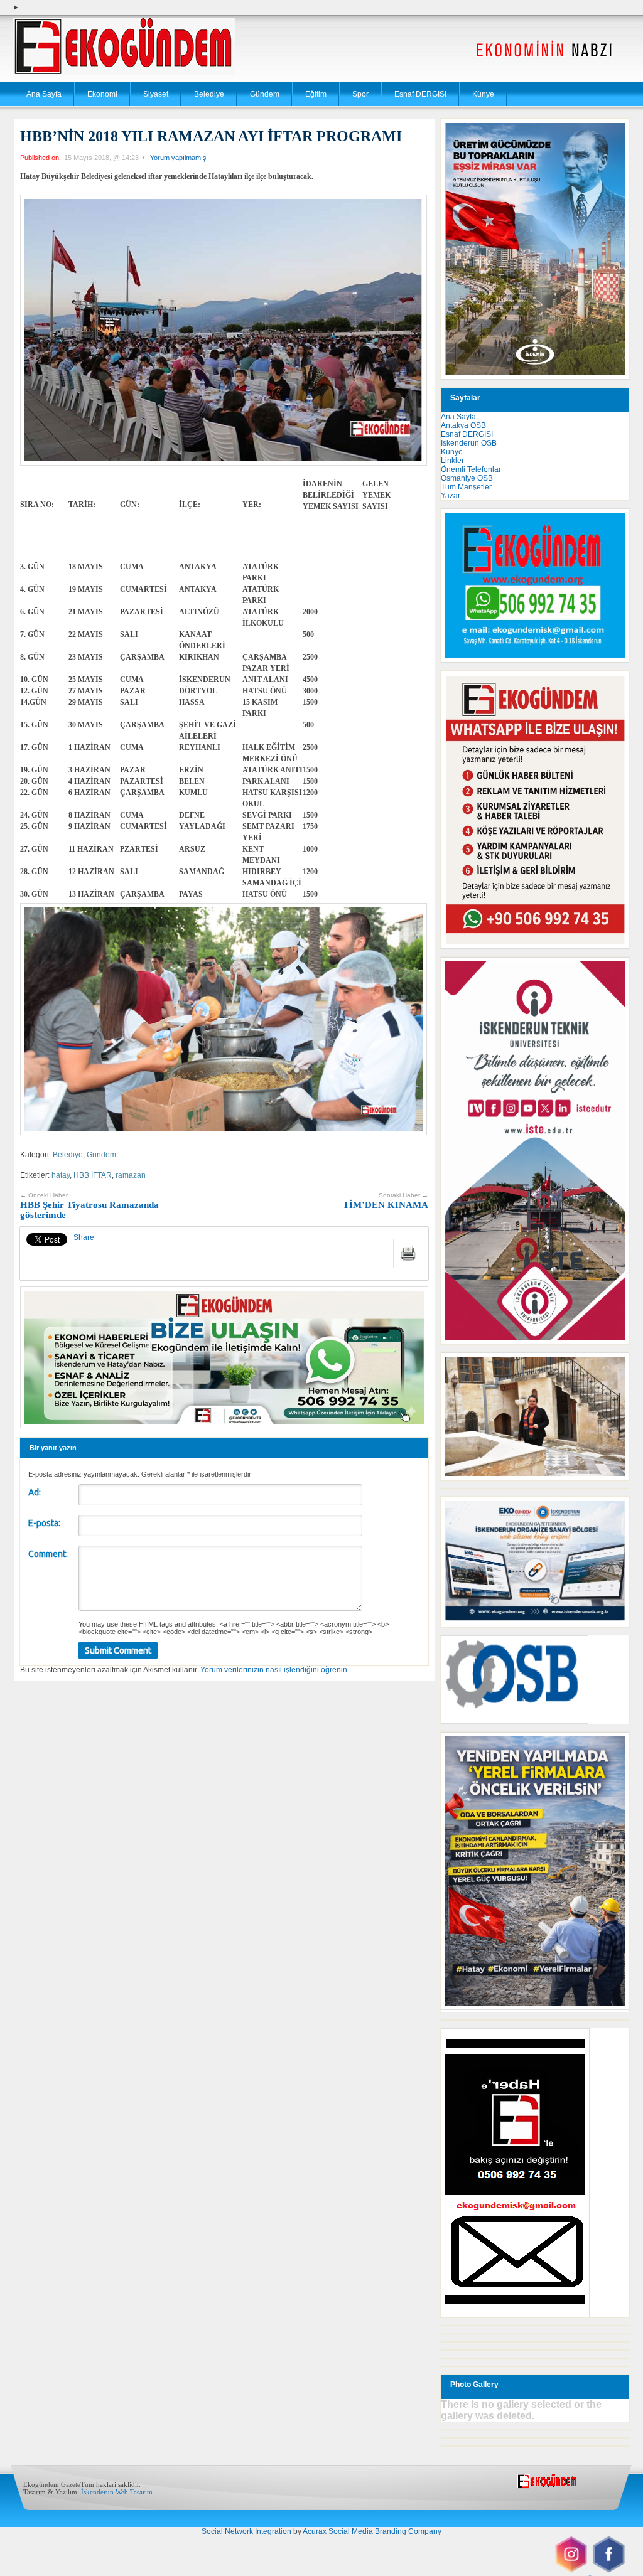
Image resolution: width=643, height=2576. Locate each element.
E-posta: (44, 1523)
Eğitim (316, 94)
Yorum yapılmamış (178, 158)
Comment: (48, 1554)
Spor (360, 94)
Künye (483, 94)
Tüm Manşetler (466, 487)
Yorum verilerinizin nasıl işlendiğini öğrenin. (275, 1670)
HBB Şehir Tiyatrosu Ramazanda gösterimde (89, 1206)
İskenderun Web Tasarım (117, 2492)
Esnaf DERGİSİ (420, 94)
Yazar (451, 496)
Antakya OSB (463, 425)
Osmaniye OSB (467, 478)
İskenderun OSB (469, 443)
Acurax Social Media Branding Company (372, 2531)
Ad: (35, 1492)
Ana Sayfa (44, 94)
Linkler (452, 461)
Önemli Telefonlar (471, 469)
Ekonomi (102, 94)
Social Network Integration (246, 2531)
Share (84, 1237)
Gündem (265, 94)
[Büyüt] (613, 1369)
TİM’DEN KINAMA (386, 1201)
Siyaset (156, 94)
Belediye (209, 94)
